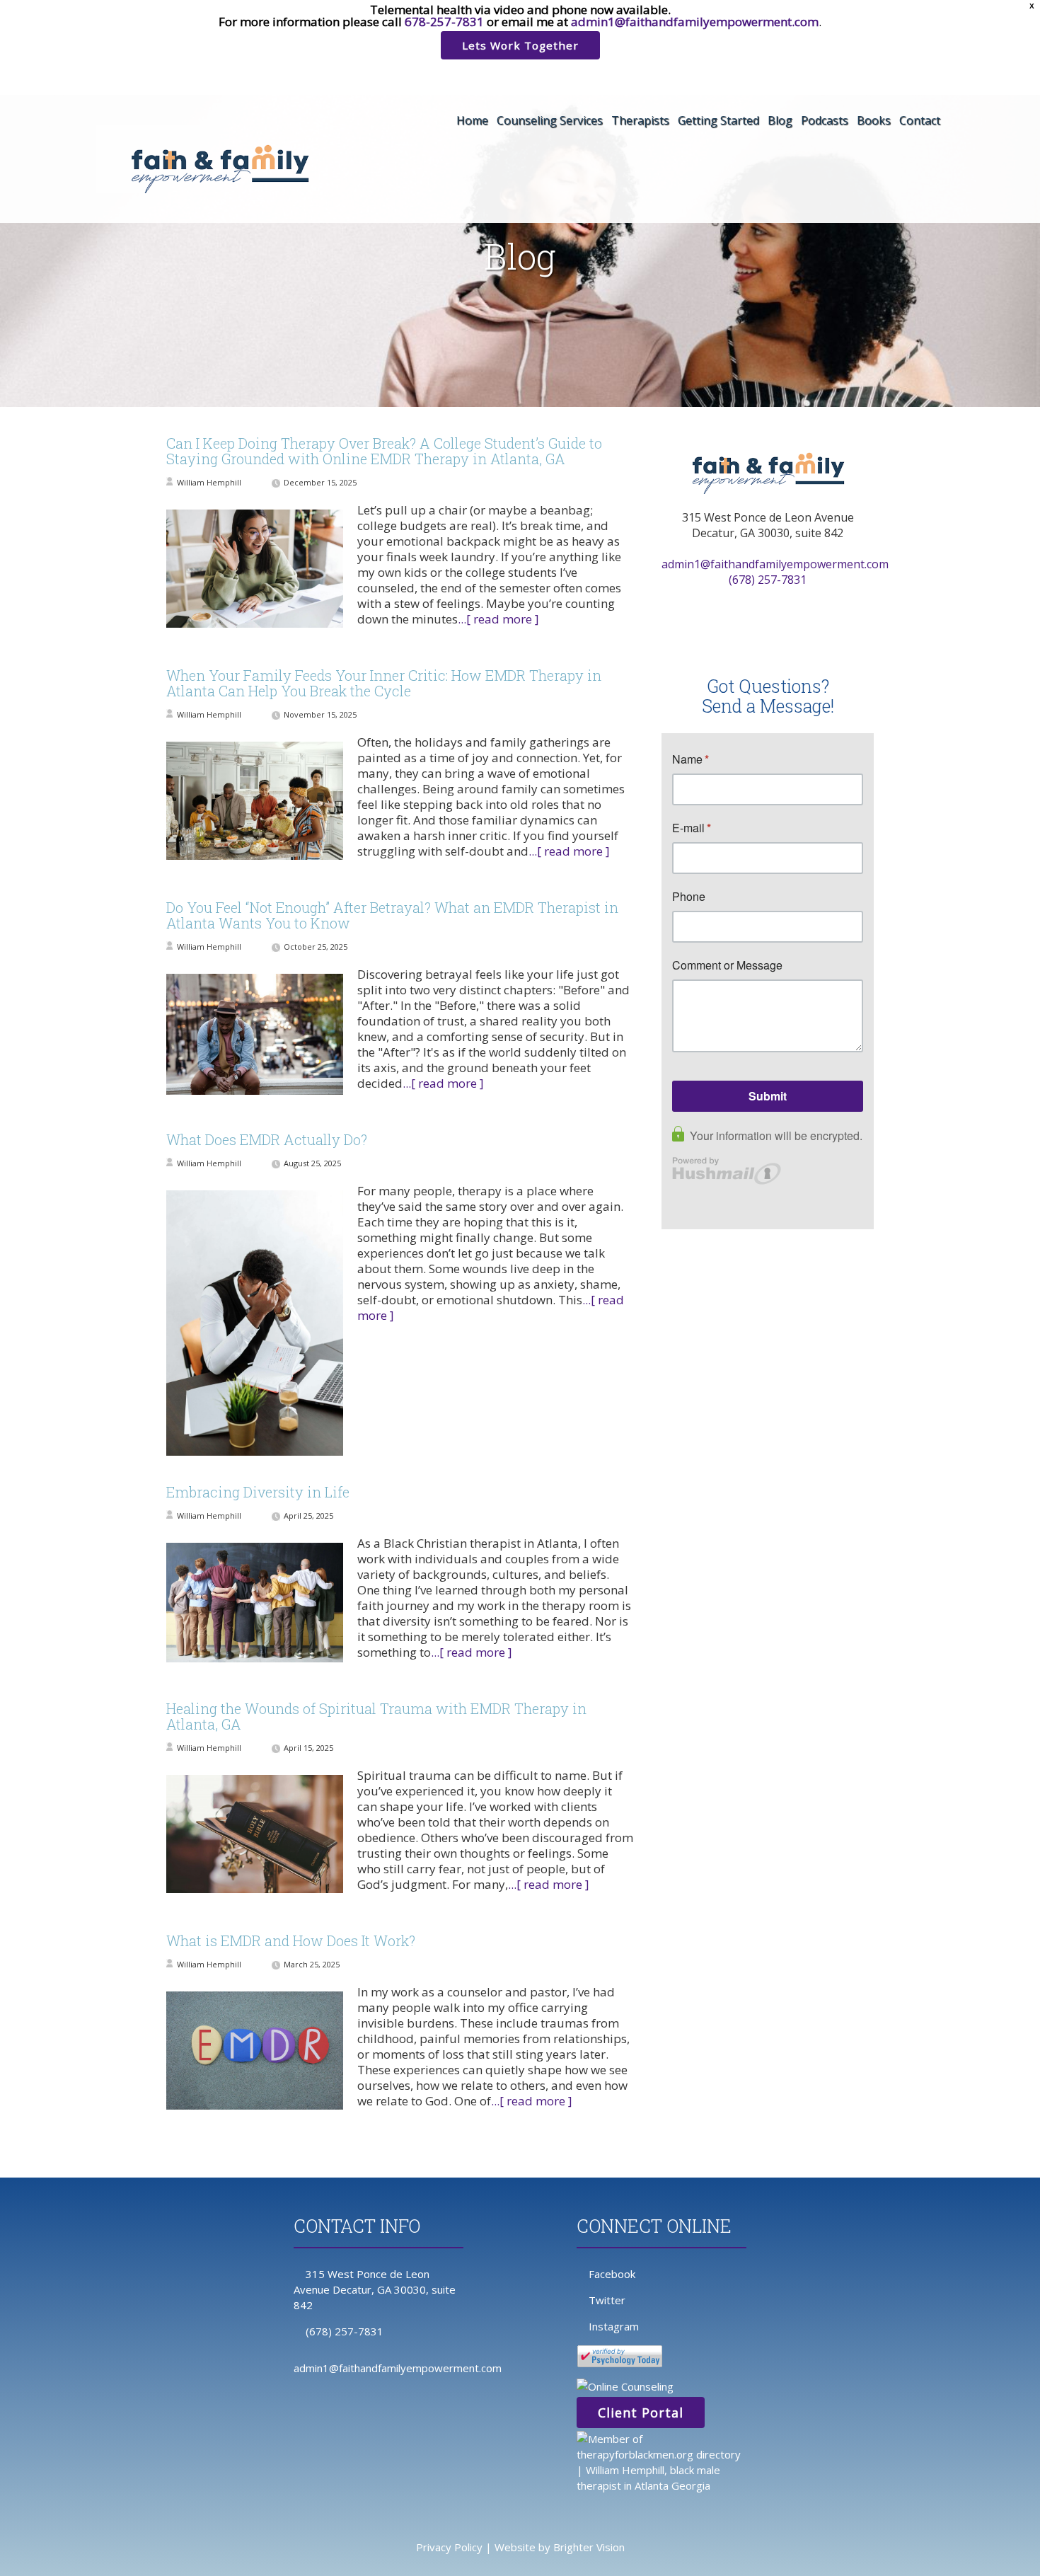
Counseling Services (550, 120)
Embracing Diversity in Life (258, 1492)
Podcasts (825, 120)
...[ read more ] (498, 619)
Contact (920, 120)
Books (874, 120)
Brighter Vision (589, 2547)
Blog (780, 120)
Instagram (614, 2326)
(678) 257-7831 (768, 580)
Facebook (612, 2274)
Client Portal (641, 2413)
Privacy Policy (449, 2547)
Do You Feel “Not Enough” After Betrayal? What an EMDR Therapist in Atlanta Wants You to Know (392, 915)
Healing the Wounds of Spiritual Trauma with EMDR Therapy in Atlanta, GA (376, 1716)
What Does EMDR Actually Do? (267, 1139)
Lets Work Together (520, 45)
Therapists (640, 120)
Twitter (607, 2300)
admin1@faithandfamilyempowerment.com (695, 22)
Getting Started (718, 120)
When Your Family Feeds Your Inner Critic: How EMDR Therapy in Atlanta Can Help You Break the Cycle (384, 683)
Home (472, 120)
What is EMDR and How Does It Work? (291, 1940)
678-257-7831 (444, 22)
